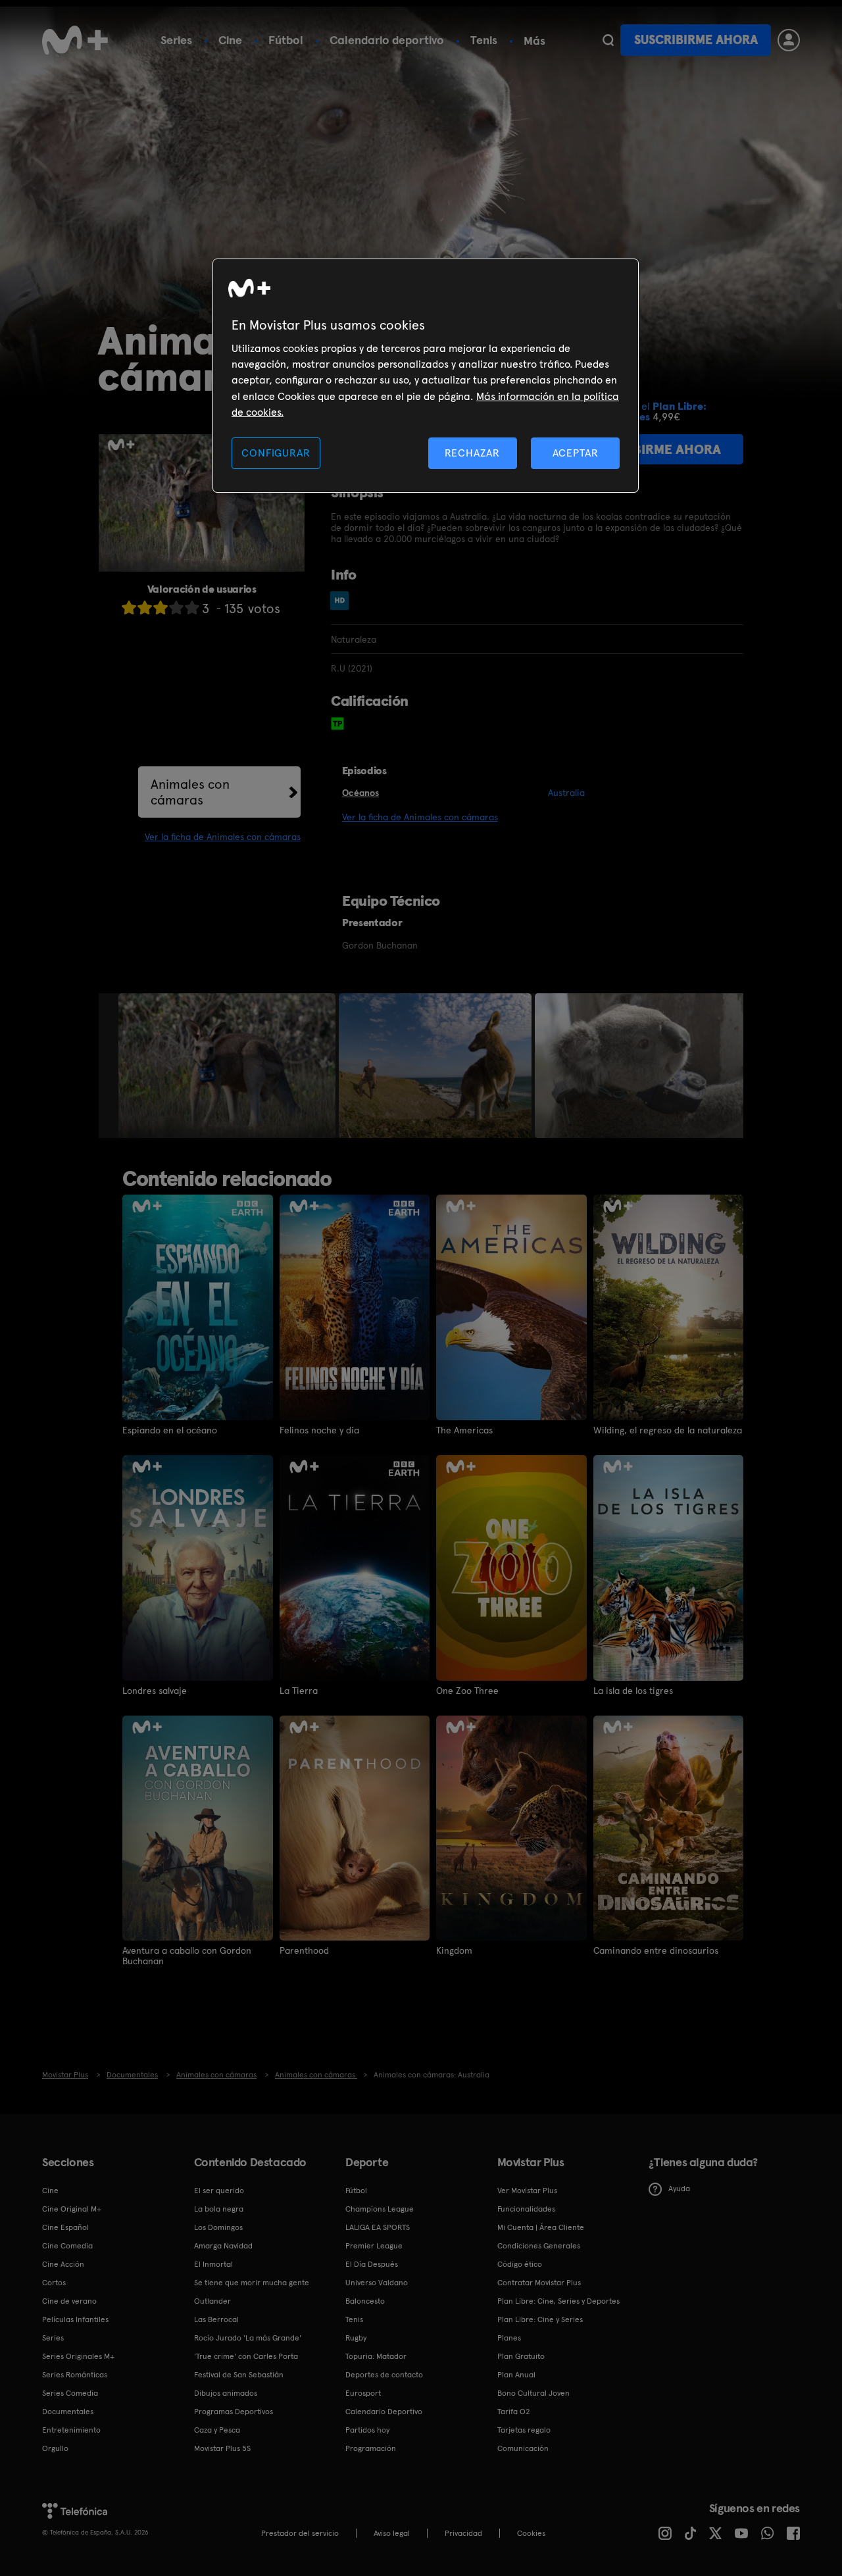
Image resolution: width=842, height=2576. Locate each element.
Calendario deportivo (387, 40)
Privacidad (463, 2533)
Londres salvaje (155, 1691)
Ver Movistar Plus (527, 2191)
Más (534, 41)
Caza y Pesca (217, 2430)
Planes (509, 2338)
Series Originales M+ (78, 2356)
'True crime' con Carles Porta (246, 2356)
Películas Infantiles (75, 2319)
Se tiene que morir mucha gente (252, 2283)
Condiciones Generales (539, 2246)
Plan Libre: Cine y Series (540, 2319)
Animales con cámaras (190, 792)
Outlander (212, 2301)
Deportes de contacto (384, 2375)
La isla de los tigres (633, 1691)
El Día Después (372, 2264)
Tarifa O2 (514, 2412)
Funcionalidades (526, 2209)
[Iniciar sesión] (789, 40)
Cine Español (65, 2227)
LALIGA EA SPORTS (378, 2227)
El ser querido (219, 2191)
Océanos (360, 793)
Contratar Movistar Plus (539, 2283)
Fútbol (286, 40)
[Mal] (145, 607)
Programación (371, 2448)
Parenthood (304, 1950)
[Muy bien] (192, 607)
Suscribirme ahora (696, 40)
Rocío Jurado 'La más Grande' (248, 2338)
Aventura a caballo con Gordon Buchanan (187, 1956)
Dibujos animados (226, 2393)
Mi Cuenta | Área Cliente (541, 2227)
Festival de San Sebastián (239, 2375)
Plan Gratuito (521, 2356)
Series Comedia (70, 2393)
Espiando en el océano (170, 1430)
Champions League (380, 2209)
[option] (229, 1066)
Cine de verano (69, 2301)
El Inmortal (213, 2264)
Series (176, 40)
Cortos (54, 2283)
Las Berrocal (216, 2319)
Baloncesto (365, 2301)
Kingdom (454, 1950)
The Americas (464, 1430)
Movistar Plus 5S (222, 2448)
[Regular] (161, 607)
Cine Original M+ (72, 2209)
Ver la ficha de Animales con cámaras (223, 837)
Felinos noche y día (319, 1430)
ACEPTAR (576, 453)
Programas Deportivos (234, 2412)
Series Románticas (75, 2375)
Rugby (356, 2338)
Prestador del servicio (300, 2533)
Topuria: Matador (376, 2356)
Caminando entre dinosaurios (656, 1950)
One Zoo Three (467, 1691)
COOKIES (531, 2533)
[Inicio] (75, 40)
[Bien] (176, 607)
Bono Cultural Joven (533, 2393)
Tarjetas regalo (524, 2430)
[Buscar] (608, 40)
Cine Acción (63, 2264)
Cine (230, 40)
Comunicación (523, 2448)
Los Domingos (218, 2227)
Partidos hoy (367, 2430)
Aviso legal (392, 2533)
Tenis (484, 40)
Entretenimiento (71, 2430)
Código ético (520, 2264)
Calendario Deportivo (384, 2412)
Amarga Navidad (223, 2246)
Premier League (374, 2246)
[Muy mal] (129, 607)
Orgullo (55, 2448)
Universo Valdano (377, 2283)
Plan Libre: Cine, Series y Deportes (558, 2301)
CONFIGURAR (276, 453)
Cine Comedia (67, 2246)
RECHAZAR (472, 453)
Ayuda (679, 2189)
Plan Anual (516, 2375)
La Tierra (299, 1691)
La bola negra (219, 2209)
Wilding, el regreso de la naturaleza (668, 1430)
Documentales (68, 2412)
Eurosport (363, 2393)
